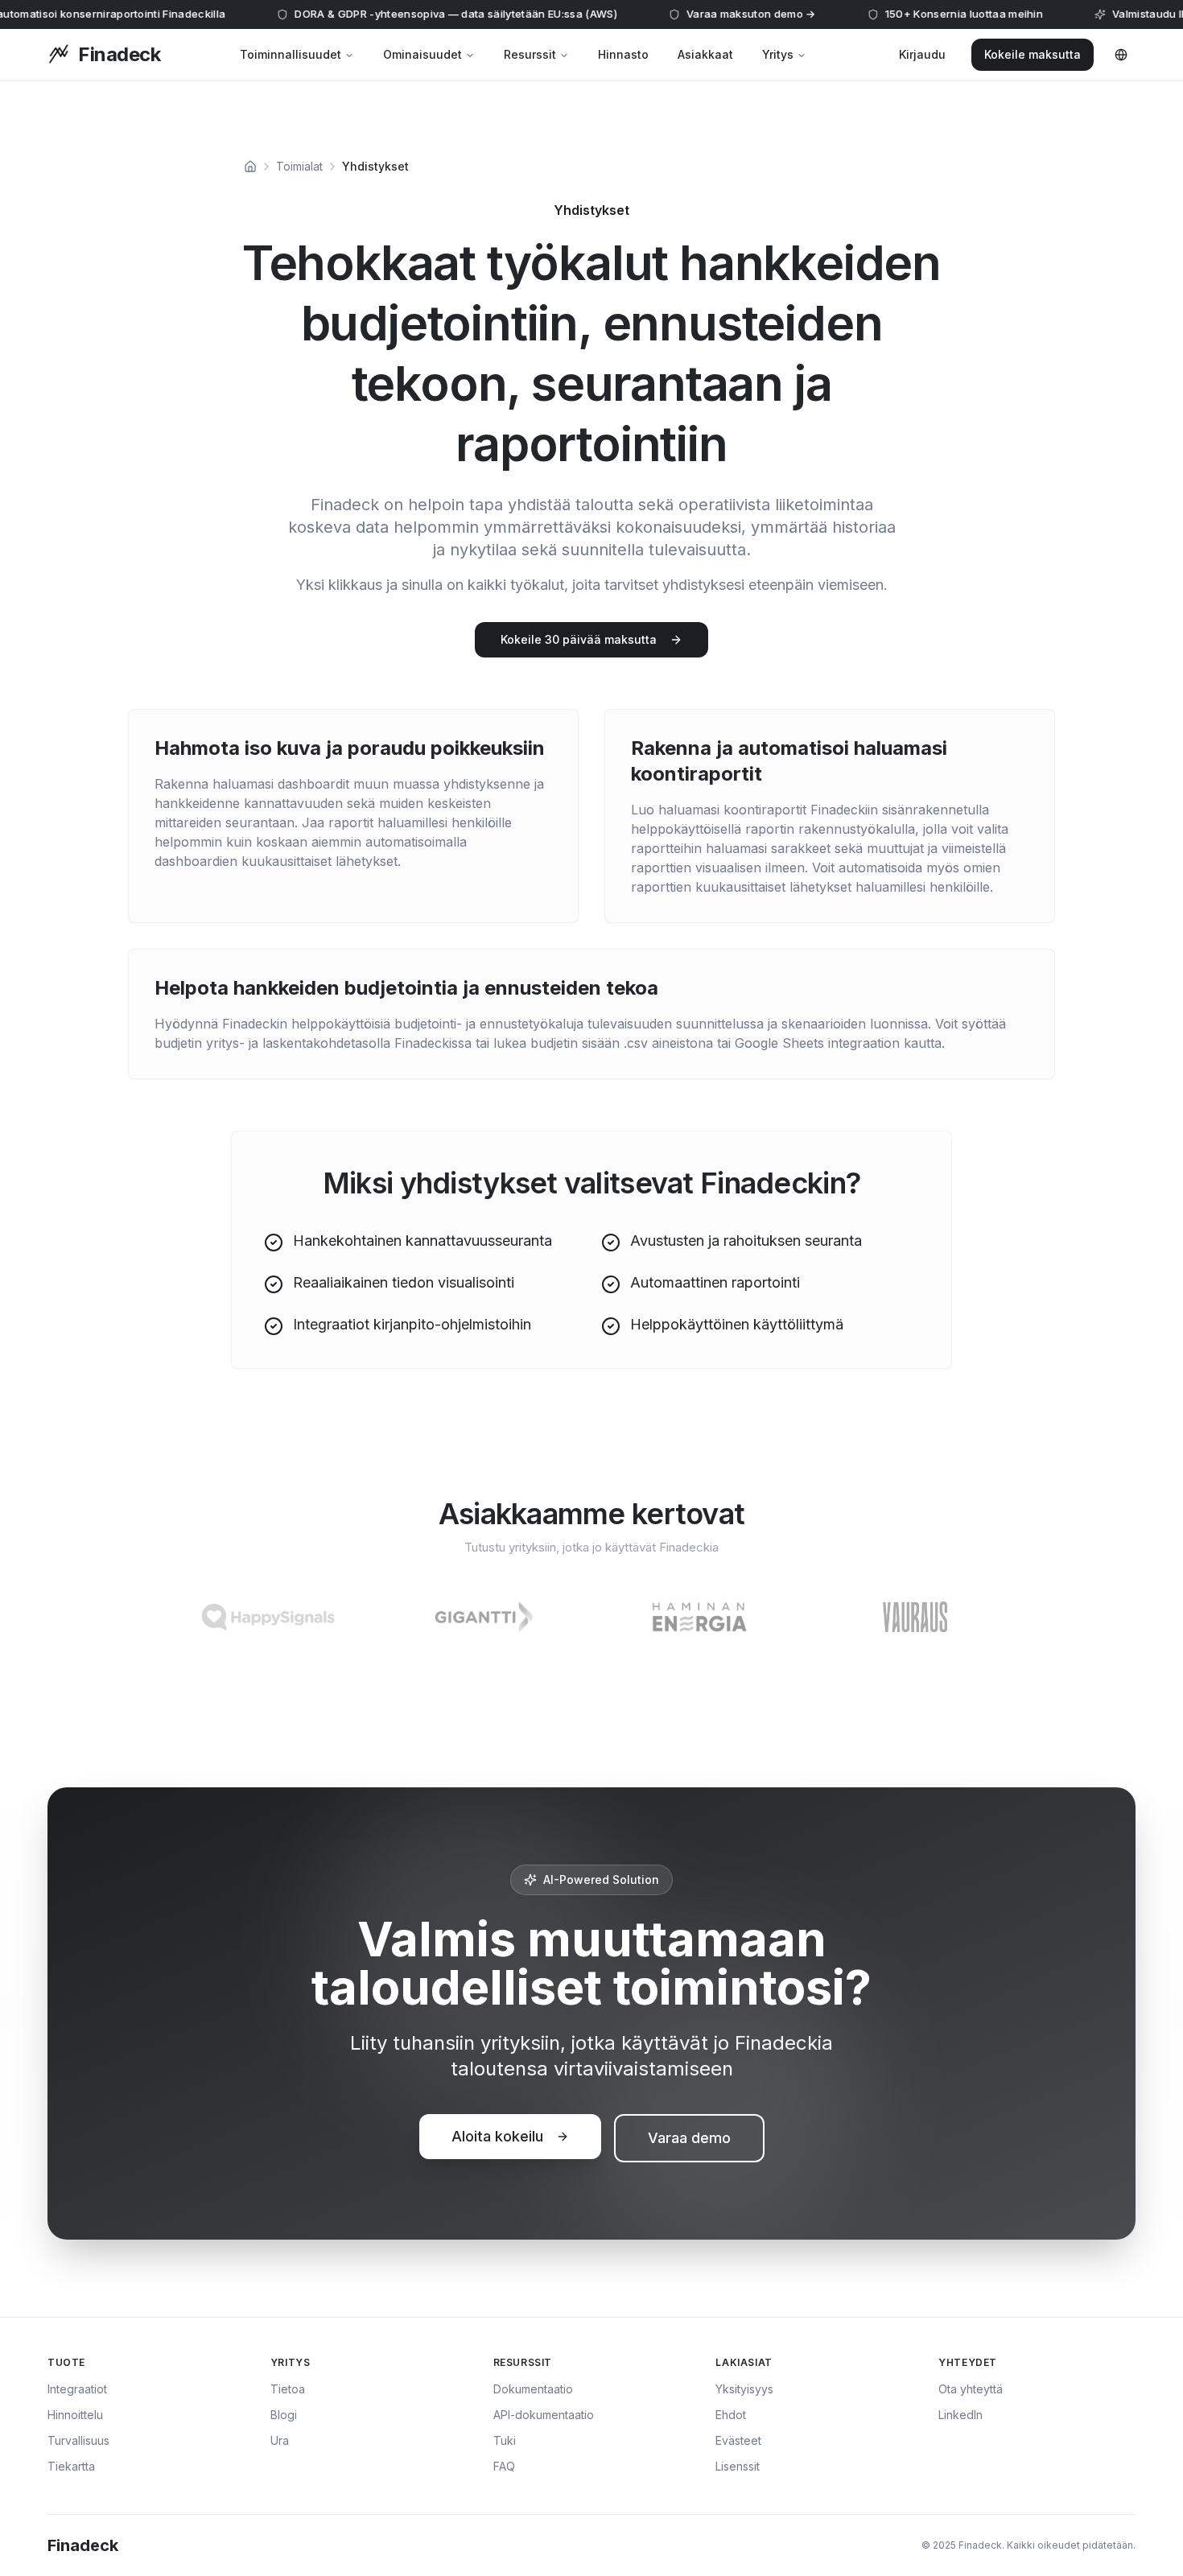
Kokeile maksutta (1033, 54)
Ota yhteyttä (971, 2389)
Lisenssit (738, 2466)
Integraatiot (77, 2389)
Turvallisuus (78, 2440)
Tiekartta (71, 2466)
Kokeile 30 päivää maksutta (579, 639)
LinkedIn (960, 2415)
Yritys (778, 54)
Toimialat (299, 166)
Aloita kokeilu (497, 2136)
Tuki (505, 2440)
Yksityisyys (744, 2389)
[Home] (250, 167)
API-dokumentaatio (544, 2415)
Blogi (284, 2415)
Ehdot (731, 2415)
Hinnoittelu (75, 2415)
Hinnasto (623, 54)
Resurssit (530, 54)
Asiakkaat (705, 54)
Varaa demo (689, 2138)
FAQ (504, 2466)
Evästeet (738, 2440)
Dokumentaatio (533, 2389)
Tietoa (288, 2389)
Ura (280, 2440)
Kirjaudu (922, 54)
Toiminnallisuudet (291, 54)
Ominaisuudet (422, 54)
